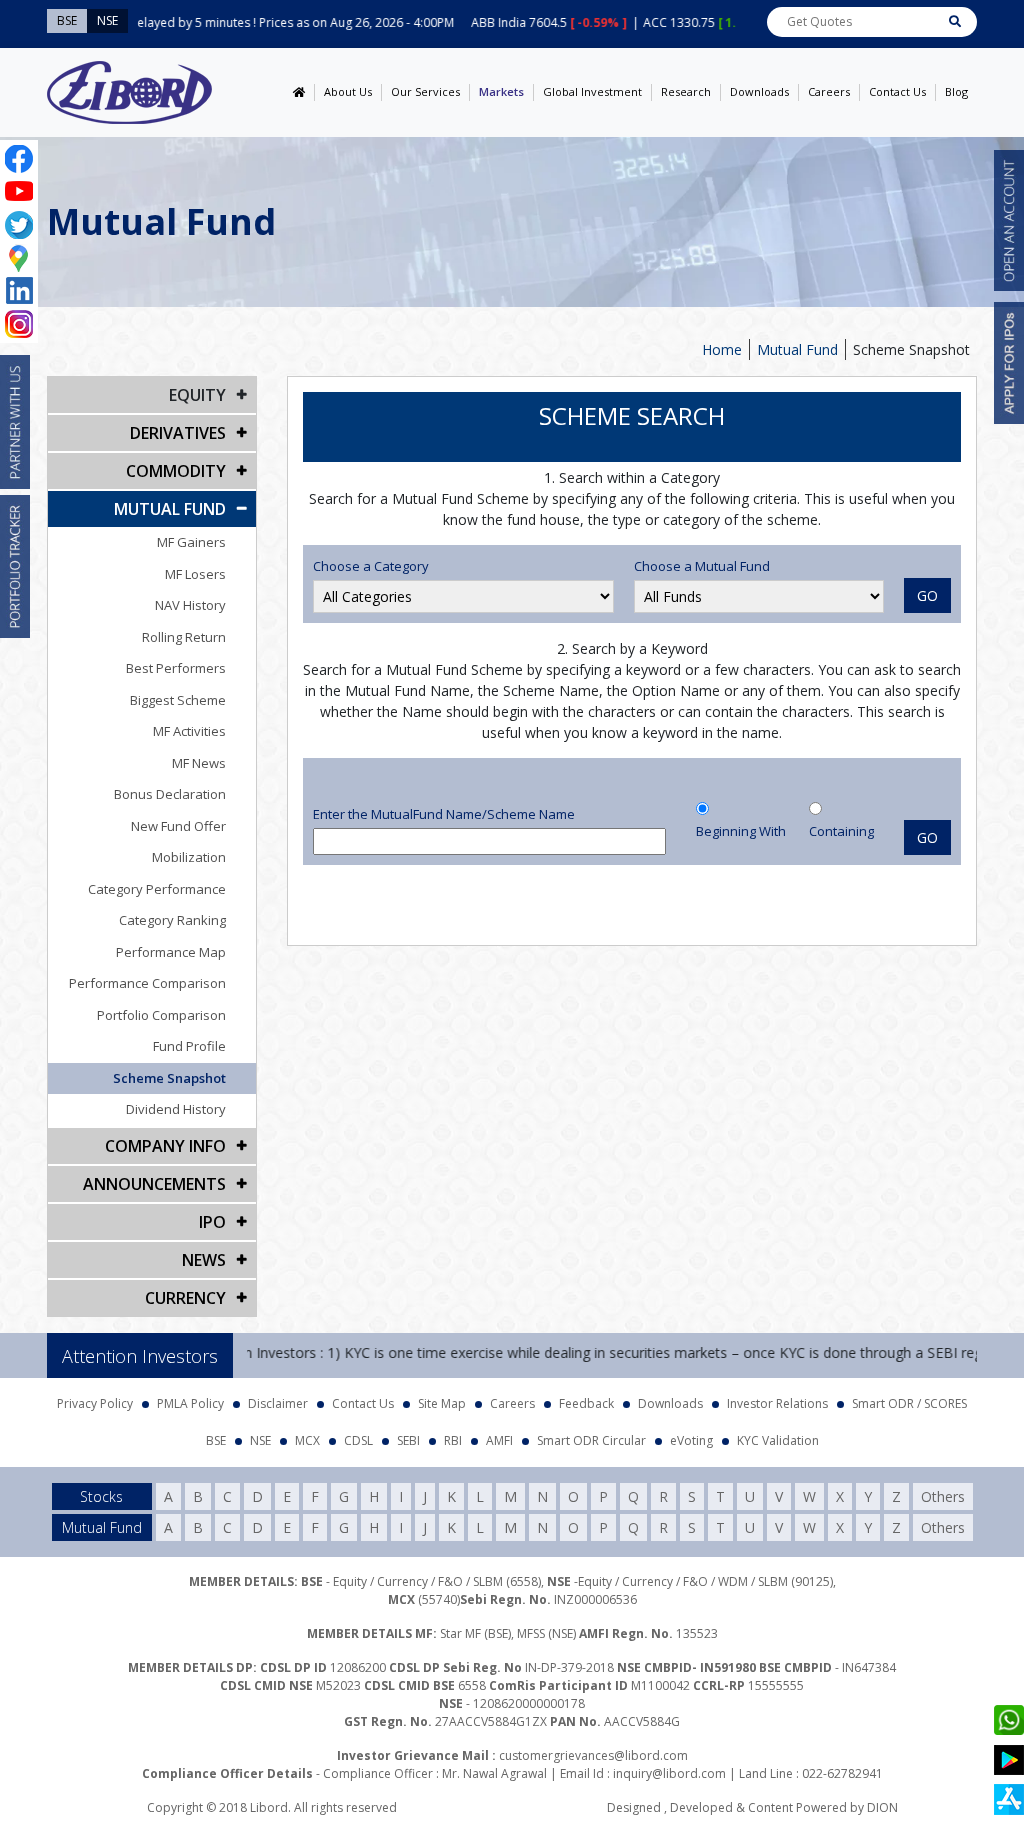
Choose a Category (371, 566)
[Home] (299, 92)
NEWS (204, 1260)
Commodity (176, 471)
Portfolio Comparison (161, 1015)
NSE (260, 1440)
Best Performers (176, 668)
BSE (216, 1440)
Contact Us (897, 91)
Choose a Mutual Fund (702, 566)
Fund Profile (189, 1046)
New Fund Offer (178, 826)
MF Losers (195, 574)
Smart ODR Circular (591, 1440)
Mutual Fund (797, 349)
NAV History (190, 605)
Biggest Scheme (178, 700)
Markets (501, 91)
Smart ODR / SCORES (909, 1403)
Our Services (425, 91)
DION (882, 1807)
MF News (199, 763)
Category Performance (157, 889)
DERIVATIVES (178, 433)
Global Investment (592, 91)
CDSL (358, 1440)
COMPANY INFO (165, 1146)
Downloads (759, 91)
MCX (307, 1440)
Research (686, 91)
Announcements (154, 1184)
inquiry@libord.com (669, 1773)
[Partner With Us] (15, 422)
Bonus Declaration (170, 794)
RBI (453, 1440)
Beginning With (741, 831)
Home (722, 349)
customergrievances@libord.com (593, 1755)
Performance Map (171, 952)
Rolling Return (184, 637)
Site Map (442, 1403)
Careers (829, 91)
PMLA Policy (190, 1403)
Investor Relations (777, 1403)
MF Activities (189, 731)
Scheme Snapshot (169, 1078)
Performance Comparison (147, 983)
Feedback (586, 1403)
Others (943, 1496)
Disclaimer (278, 1403)
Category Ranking (172, 920)
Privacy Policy (95, 1403)
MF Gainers (191, 542)
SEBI (408, 1440)
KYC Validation (778, 1440)
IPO (212, 1222)
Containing (841, 831)
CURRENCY (185, 1298)
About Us (348, 91)
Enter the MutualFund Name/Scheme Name (444, 814)
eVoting (691, 1440)
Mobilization (189, 857)
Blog (956, 91)
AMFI (499, 1440)
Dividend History (176, 1109)
